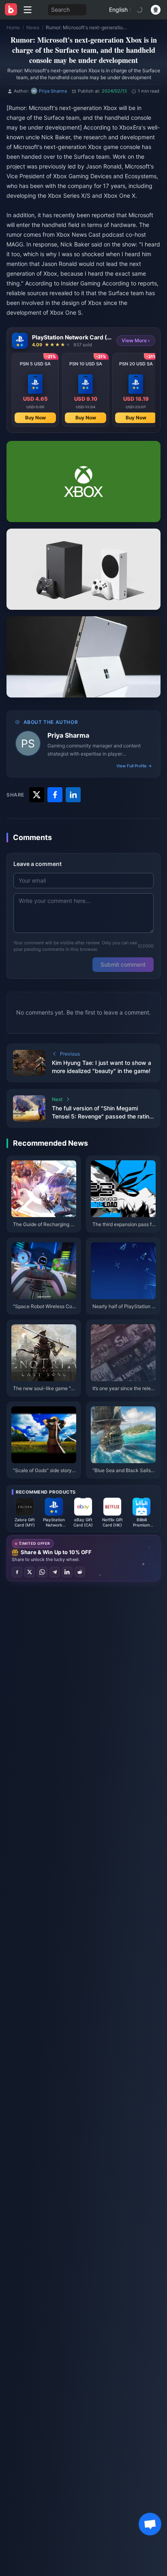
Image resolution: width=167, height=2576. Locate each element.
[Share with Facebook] (55, 795)
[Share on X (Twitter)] (30, 1572)
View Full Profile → (134, 766)
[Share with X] (37, 795)
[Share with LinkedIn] (73, 795)
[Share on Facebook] (17, 1572)
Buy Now (35, 418)
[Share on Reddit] (80, 1572)
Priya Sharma (68, 735)
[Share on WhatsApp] (42, 1572)
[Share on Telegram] (55, 1572)
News (33, 27)
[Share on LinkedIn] (67, 1572)
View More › (136, 340)
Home (13, 27)
